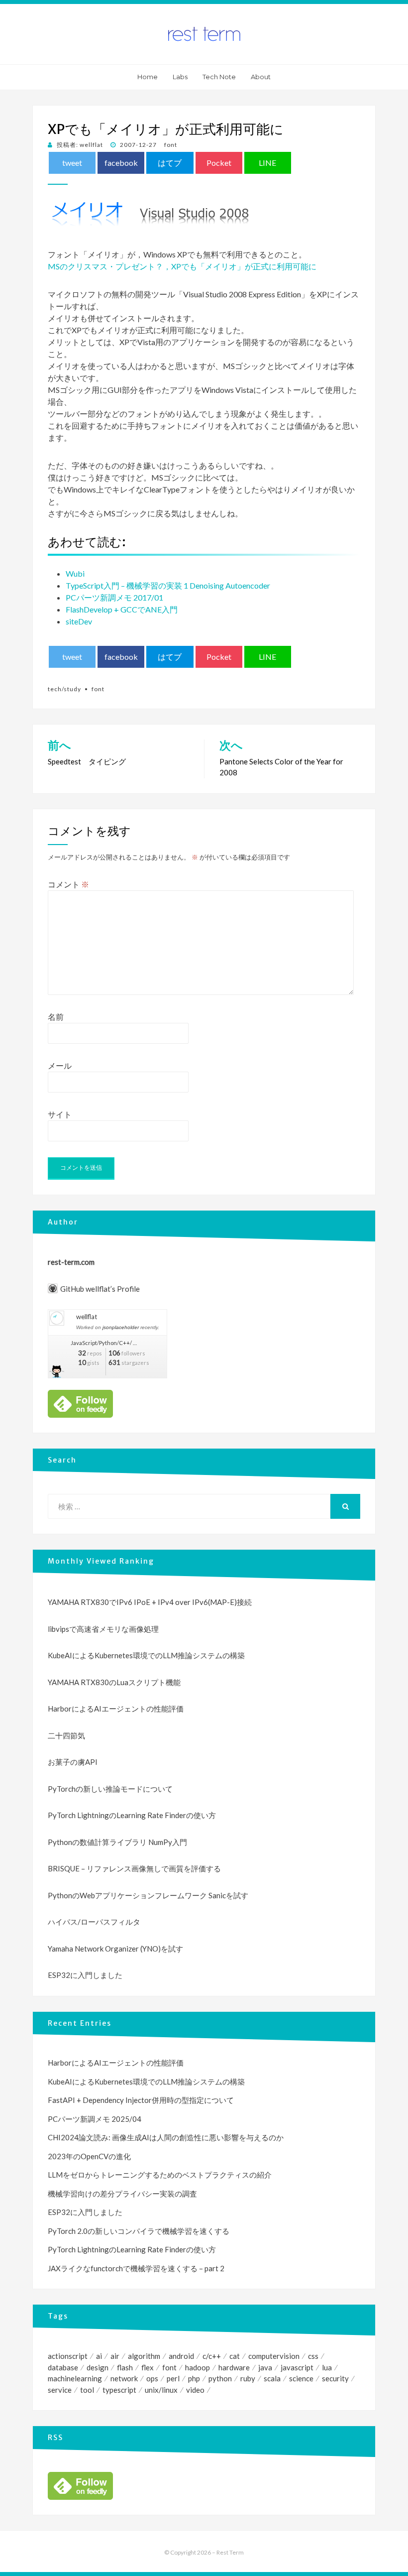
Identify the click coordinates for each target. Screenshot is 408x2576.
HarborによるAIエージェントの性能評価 (116, 1709)
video (195, 2390)
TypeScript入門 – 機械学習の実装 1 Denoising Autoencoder (168, 585)
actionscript (68, 2356)
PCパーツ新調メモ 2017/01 (114, 597)
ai (99, 2356)
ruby (248, 2378)
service (60, 2390)
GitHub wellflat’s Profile (100, 1289)
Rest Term (230, 2552)
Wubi (75, 573)
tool (87, 2390)
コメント (68, 884)
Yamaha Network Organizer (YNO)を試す (115, 1949)
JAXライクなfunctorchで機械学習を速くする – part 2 (136, 2268)
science (301, 2378)
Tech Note (219, 77)
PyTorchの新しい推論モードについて (110, 1789)
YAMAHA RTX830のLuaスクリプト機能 (114, 1682)
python (220, 2378)
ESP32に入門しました (85, 1975)
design (98, 2367)
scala (272, 2378)
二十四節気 (66, 1735)
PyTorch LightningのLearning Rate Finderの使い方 (132, 1815)
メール (60, 1065)
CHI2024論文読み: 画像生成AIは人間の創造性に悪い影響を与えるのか (166, 2137)
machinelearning (75, 2378)
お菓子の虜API (73, 1762)
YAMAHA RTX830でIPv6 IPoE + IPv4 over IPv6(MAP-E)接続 (150, 1602)
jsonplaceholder (121, 1327)
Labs (180, 77)
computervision (274, 2356)
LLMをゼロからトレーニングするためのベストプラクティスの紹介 (160, 2175)
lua (327, 2367)
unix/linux (161, 2390)
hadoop (198, 2367)
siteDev (79, 621)
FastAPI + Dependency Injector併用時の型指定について (141, 2100)
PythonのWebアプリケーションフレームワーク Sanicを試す (148, 1895)
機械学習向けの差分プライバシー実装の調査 (122, 2194)
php (194, 2378)
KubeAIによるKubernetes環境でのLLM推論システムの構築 (146, 1655)
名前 (56, 1017)
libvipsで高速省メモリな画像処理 (103, 1629)
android (181, 2356)
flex (148, 2367)
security (335, 2378)
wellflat (87, 1317)
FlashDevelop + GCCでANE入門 (122, 609)
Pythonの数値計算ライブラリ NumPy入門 (117, 1842)
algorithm (144, 2356)
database (63, 2367)
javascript (297, 2367)
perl (173, 2378)
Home (148, 77)
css (313, 2356)
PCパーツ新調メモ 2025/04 (95, 2119)
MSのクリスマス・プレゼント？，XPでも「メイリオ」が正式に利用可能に (182, 266)
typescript (119, 2390)
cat (235, 2356)
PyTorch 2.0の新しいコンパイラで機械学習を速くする (139, 2231)
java (265, 2367)
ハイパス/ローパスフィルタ (94, 1922)
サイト (60, 1114)
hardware (234, 2367)
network (124, 2378)
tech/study (64, 689)
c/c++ (212, 2356)
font (171, 145)
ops (152, 2378)
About (261, 77)
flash (125, 2367)
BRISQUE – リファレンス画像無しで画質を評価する (134, 1868)
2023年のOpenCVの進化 (89, 2156)
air (115, 2356)
